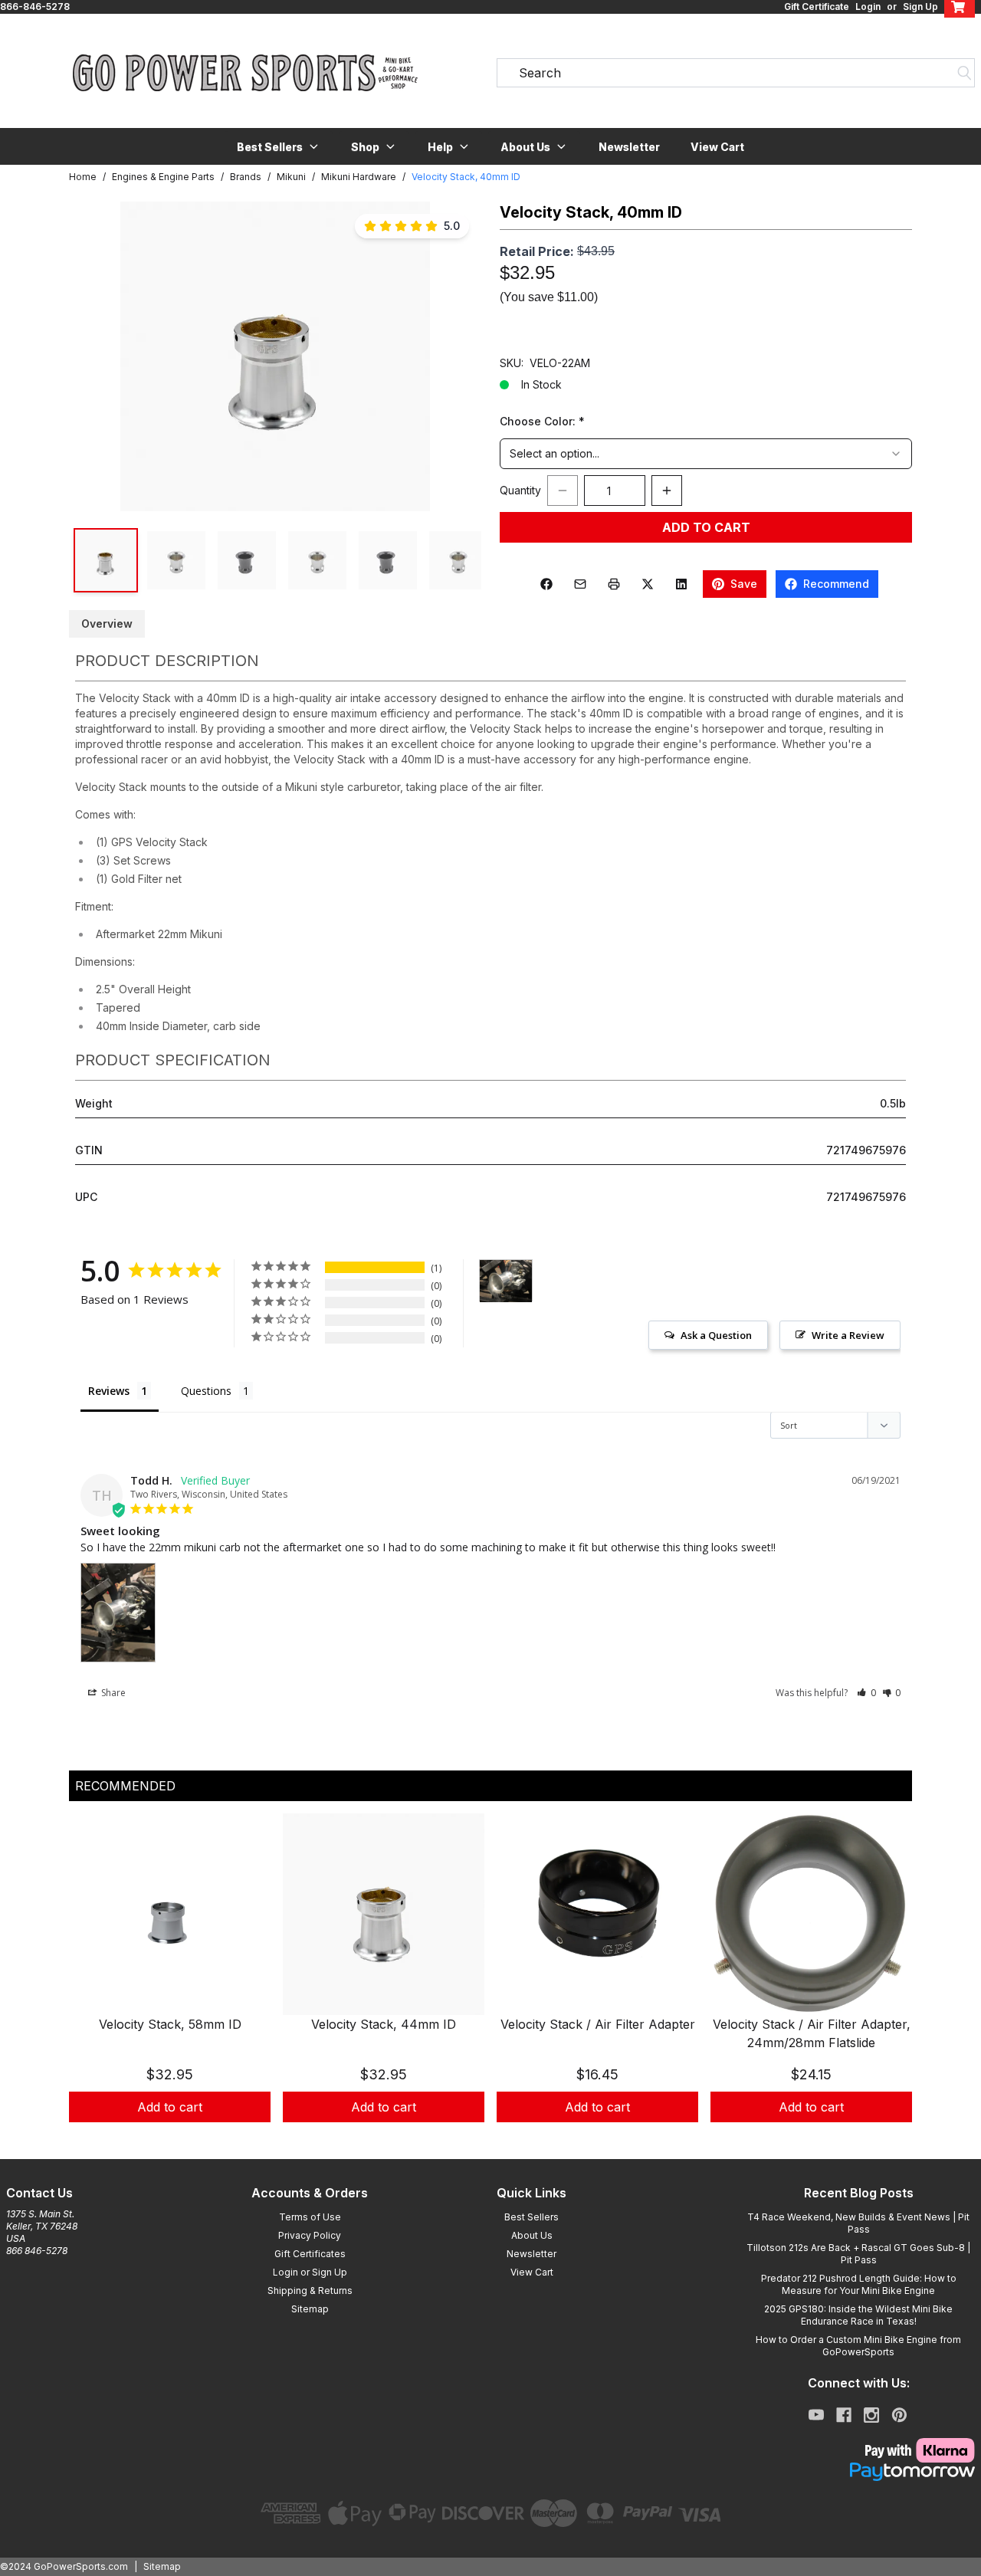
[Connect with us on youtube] (816, 2415)
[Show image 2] (176, 560)
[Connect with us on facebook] (844, 2415)
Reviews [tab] (109, 1391)
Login (868, 7)
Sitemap (310, 2309)
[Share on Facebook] (546, 584)
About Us (532, 2235)
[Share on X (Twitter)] (648, 584)
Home (83, 177)
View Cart (717, 147)
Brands (246, 177)
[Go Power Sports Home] (245, 73)
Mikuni (291, 177)
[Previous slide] (94, 1986)
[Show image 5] (388, 560)
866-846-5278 (35, 7)
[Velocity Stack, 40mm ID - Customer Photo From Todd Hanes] (506, 1281)
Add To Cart (706, 527)
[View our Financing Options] (858, 2472)
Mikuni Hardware (359, 177)
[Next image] (454, 356)
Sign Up (920, 7)
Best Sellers (532, 2217)
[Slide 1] (481, 2139)
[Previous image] (97, 356)
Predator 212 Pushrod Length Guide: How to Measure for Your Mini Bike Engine (859, 2284)
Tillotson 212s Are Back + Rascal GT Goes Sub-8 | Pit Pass (858, 2254)
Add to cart (170, 2107)
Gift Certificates (310, 2254)
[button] (279, 146)
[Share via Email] (580, 584)
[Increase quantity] (667, 491)
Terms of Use (310, 2217)
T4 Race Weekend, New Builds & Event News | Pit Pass (858, 2223)
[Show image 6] (458, 560)
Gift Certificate (817, 7)
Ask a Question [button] (716, 1335)
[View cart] (960, 7)
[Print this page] (614, 584)
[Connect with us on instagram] (871, 2415)
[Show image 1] (106, 560)
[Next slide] (887, 1986)
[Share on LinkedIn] (681, 584)
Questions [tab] (206, 1391)
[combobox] (706, 454)
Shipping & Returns (310, 2291)
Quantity (520, 490)
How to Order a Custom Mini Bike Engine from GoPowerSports (858, 2346)
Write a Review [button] (848, 1335)
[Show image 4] (317, 560)
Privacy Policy (310, 2235)
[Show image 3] (247, 560)
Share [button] (112, 1693)
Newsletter (629, 147)
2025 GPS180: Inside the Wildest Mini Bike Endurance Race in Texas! (858, 2315)
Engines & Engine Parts (163, 177)
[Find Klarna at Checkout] (858, 2450)
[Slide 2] (500, 2139)
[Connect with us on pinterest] (899, 2415)
